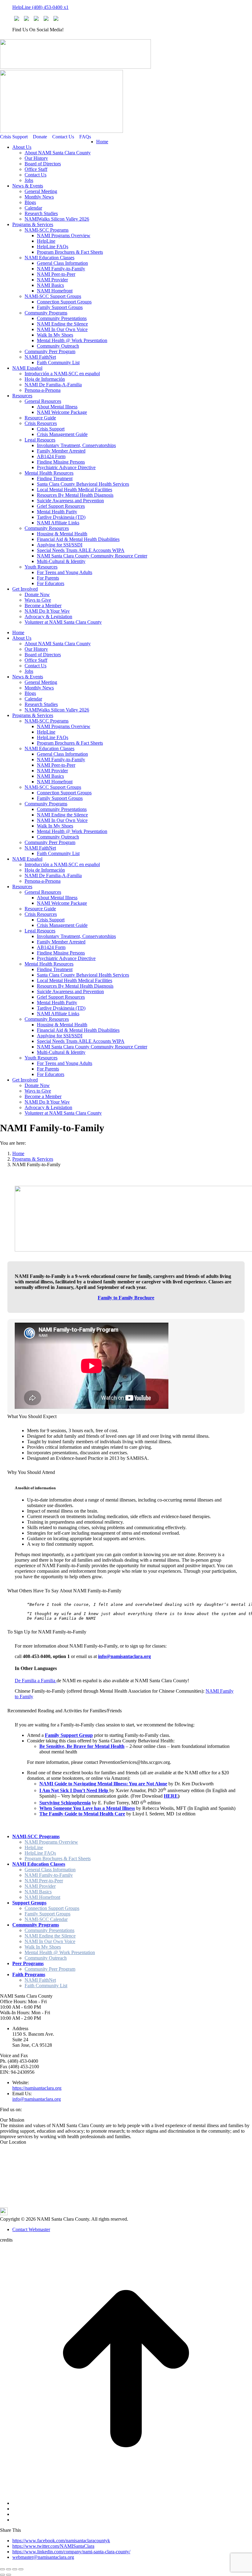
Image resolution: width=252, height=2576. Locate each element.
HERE (171, 1796)
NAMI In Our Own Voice (50, 1941)
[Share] (9, 2569)
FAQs (85, 137)
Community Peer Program (50, 1969)
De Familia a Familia (36, 1681)
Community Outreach (46, 1958)
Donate (40, 137)
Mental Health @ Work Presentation (60, 1952)
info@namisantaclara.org (124, 1656)
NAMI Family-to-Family (49, 1875)
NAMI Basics (38, 1892)
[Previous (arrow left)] (2, 2575)
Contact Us (63, 137)
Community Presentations (49, 1930)
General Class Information (50, 1870)
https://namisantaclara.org (37, 2088)
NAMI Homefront (42, 1897)
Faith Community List (46, 1986)
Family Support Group (69, 1735)
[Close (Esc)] (2, 2569)
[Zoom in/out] (21, 2569)
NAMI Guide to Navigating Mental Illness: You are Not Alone (103, 1784)
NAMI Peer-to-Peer (44, 1881)
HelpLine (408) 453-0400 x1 (40, 7)
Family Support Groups (47, 1914)
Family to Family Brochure (126, 1298)
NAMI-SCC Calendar (46, 1919)
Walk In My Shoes (43, 1947)
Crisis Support (14, 137)
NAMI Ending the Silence (50, 1936)
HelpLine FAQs (40, 1853)
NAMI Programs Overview (51, 1842)
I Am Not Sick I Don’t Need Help (74, 1790)
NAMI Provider (40, 1886)
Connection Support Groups (52, 1908)
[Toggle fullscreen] (15, 2569)
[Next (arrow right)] (9, 2575)
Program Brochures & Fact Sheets (58, 1859)
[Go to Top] (126, 2493)
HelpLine (34, 1847)
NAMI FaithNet (40, 1980)
